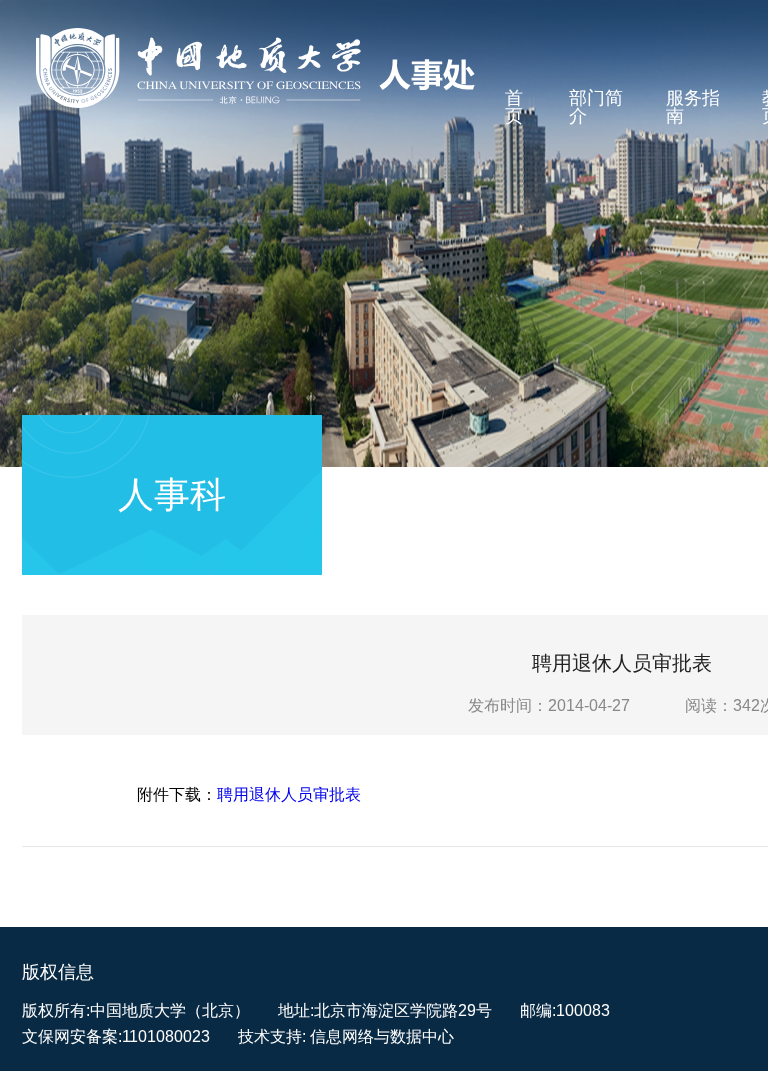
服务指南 (693, 107)
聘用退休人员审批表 (289, 794)
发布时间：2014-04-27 (549, 705)
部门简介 (596, 107)
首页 (514, 107)
